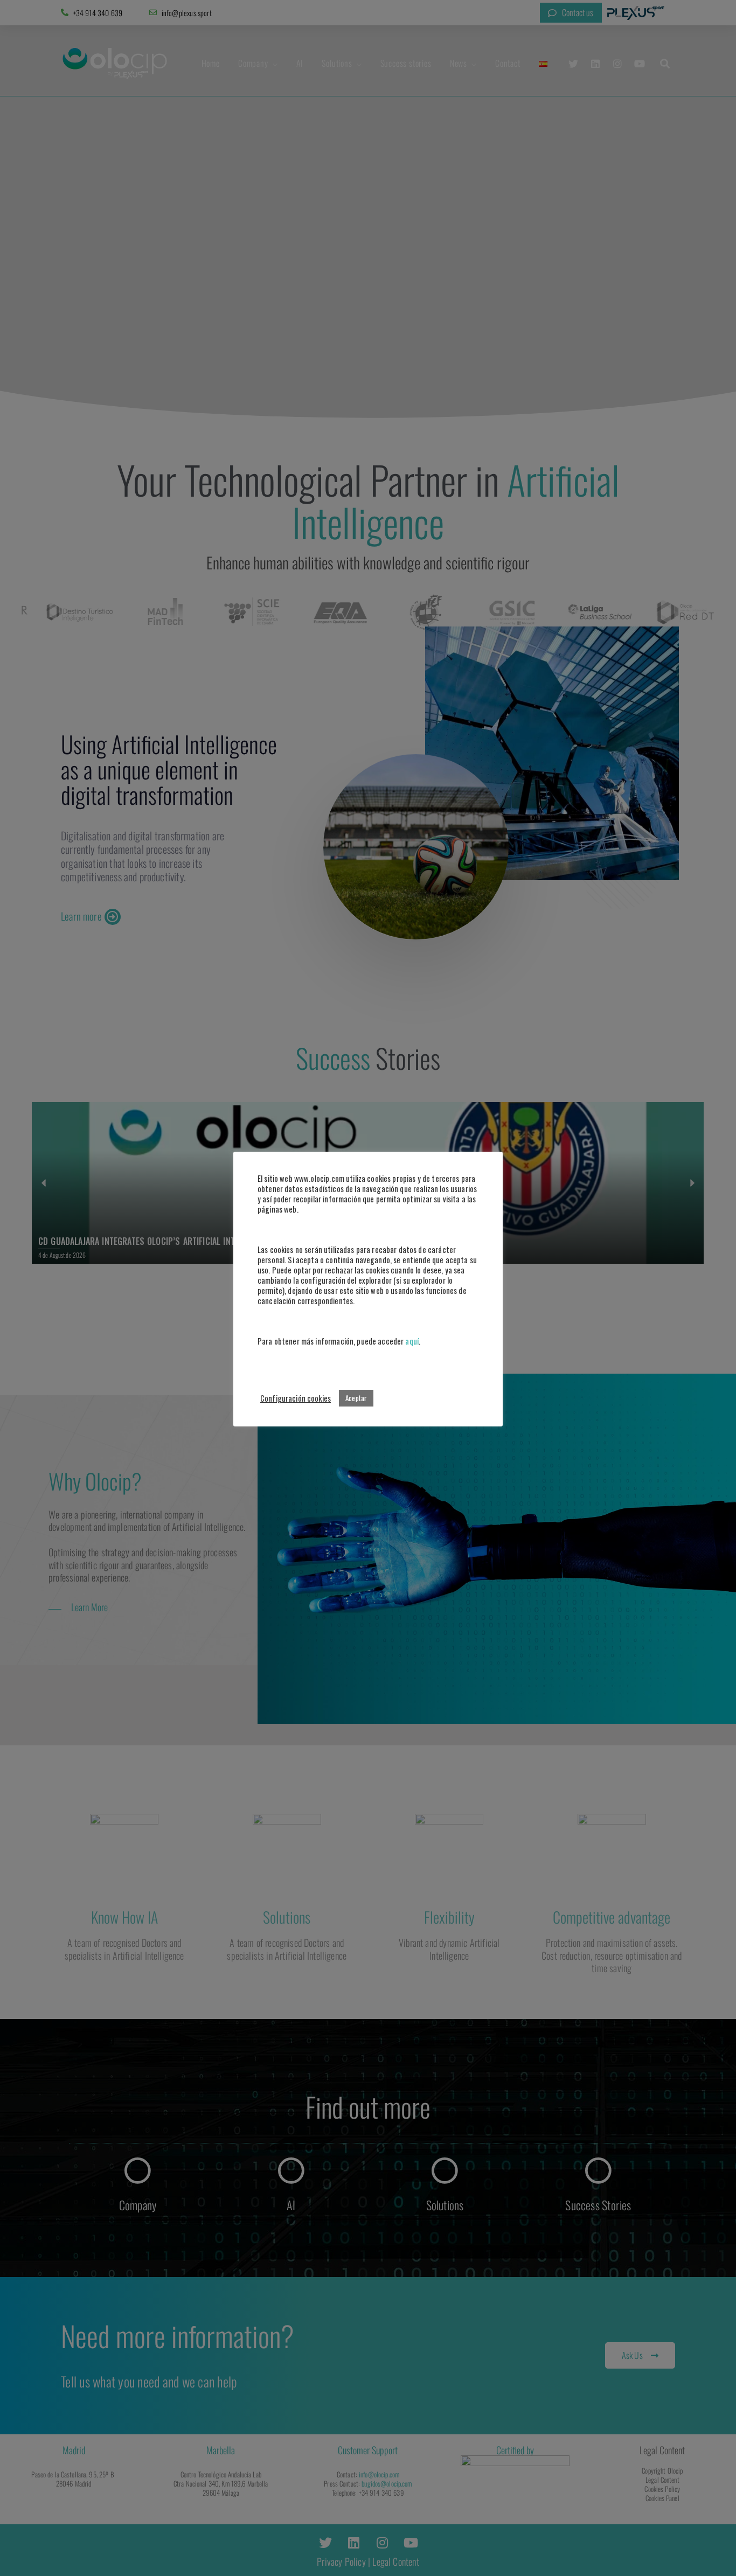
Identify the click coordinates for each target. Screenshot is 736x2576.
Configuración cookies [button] (296, 1398)
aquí (412, 1341)
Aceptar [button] (356, 1398)
